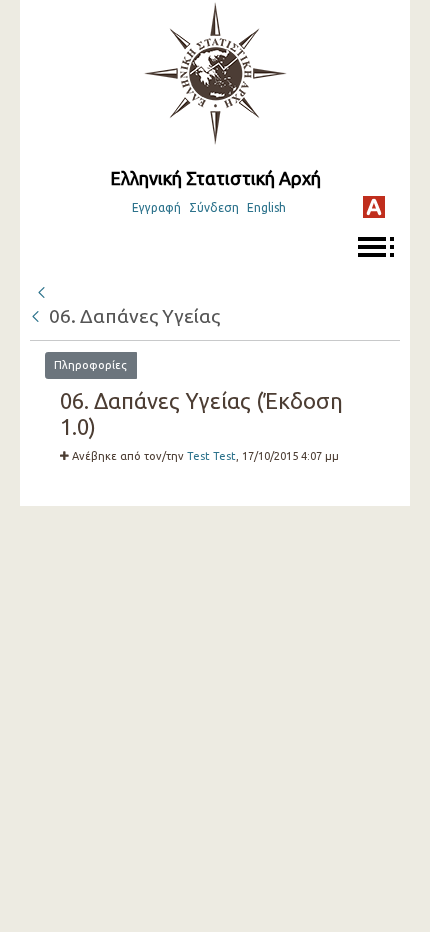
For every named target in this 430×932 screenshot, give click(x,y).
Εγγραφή (156, 207)
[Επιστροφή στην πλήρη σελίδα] (41, 290)
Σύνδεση (214, 207)
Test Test (211, 456)
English (266, 207)
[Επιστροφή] (37, 316)
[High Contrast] (374, 207)
